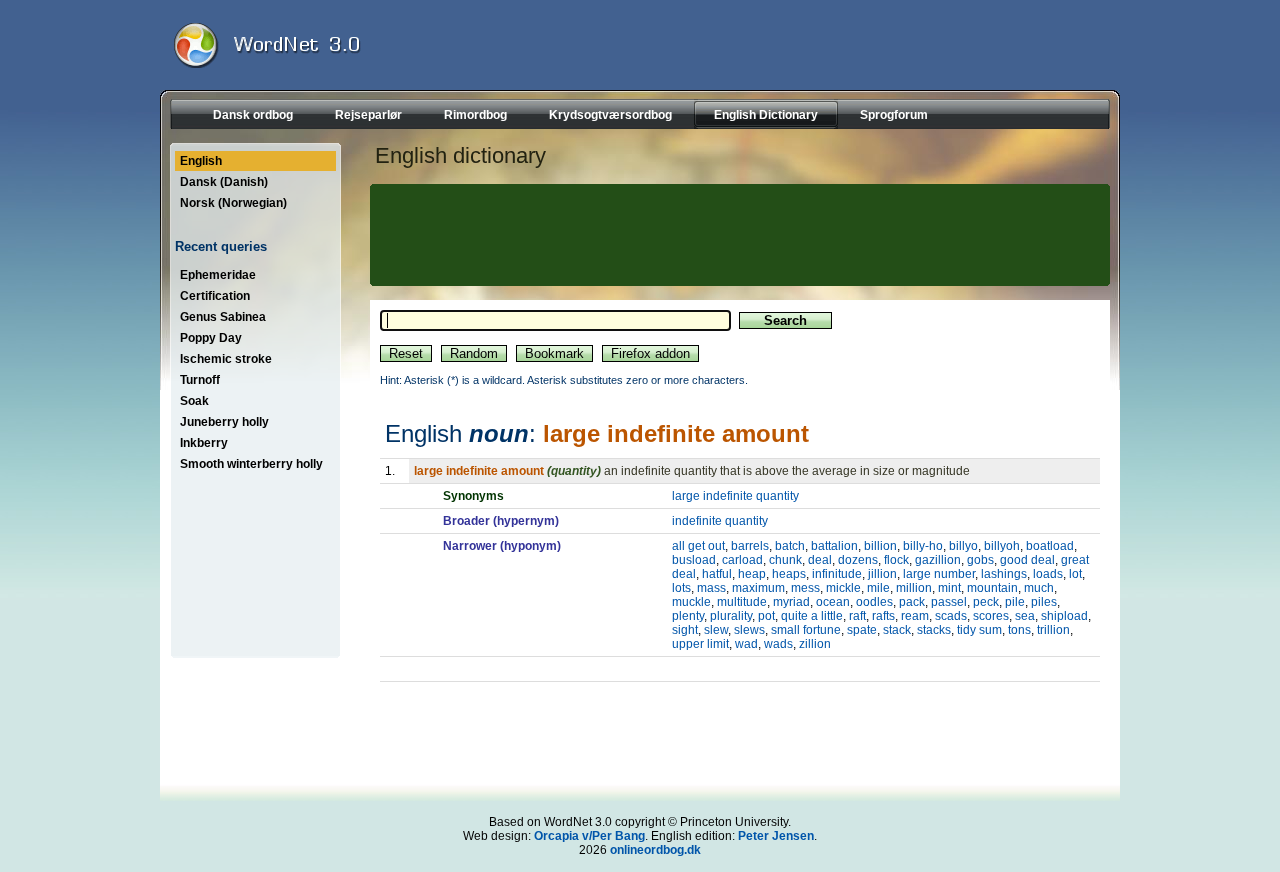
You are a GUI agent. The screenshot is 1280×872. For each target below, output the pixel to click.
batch (790, 546)
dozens (858, 560)
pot (766, 616)
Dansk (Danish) (224, 182)
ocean (833, 602)
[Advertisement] (737, 235)
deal (820, 560)
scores (991, 616)
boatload (1050, 546)
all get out (698, 546)
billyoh (1002, 546)
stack (897, 630)
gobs (980, 560)
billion (880, 546)
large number (939, 574)
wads (778, 644)
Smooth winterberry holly (251, 464)
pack (912, 602)
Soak (194, 401)
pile (1015, 602)
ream (915, 616)
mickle (843, 588)
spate (862, 630)
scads (951, 616)
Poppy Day (211, 338)
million (914, 588)
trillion (1053, 630)
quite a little (812, 616)
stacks (934, 630)
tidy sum (979, 630)
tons (1019, 630)
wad (746, 644)
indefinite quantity (720, 521)
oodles (874, 602)
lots (681, 588)
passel (949, 602)
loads (1048, 574)
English (201, 161)
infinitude (837, 574)
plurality (731, 616)
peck (986, 602)
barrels (750, 546)
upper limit (700, 644)
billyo (963, 546)
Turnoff (200, 380)
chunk (785, 560)
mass (711, 588)
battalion (834, 546)
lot (1075, 574)
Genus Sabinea (223, 317)
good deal (1027, 560)
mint (949, 588)
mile (878, 588)
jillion (882, 574)
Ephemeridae (218, 275)
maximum (758, 588)
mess (805, 588)
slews (749, 630)
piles (1044, 602)
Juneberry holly (224, 422)
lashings (1004, 574)
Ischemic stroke (226, 359)
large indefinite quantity (735, 496)
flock (896, 560)
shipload (1064, 616)
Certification (215, 296)
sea (1025, 616)
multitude (742, 602)
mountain (992, 588)
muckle (691, 602)
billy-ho (923, 546)
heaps (789, 574)
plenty (688, 616)
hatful (717, 574)
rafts (883, 616)
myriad (791, 602)
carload (742, 560)
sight (685, 630)
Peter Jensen (776, 836)
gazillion (938, 560)
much (1039, 588)
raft (857, 616)
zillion (815, 644)
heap (752, 574)
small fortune (806, 630)
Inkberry (204, 443)
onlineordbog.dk (655, 850)
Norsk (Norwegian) (233, 203)
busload (694, 560)
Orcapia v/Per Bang (589, 836)
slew (716, 630)
